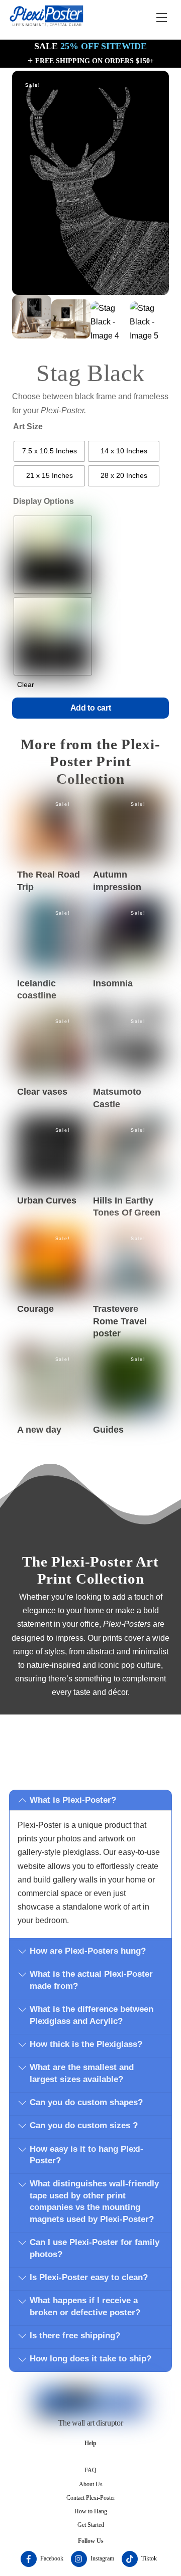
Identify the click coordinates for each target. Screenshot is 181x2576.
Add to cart (90, 708)
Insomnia (113, 983)
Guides (108, 1430)
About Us (91, 2484)
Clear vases (42, 1092)
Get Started (91, 2525)
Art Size (28, 426)
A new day (39, 1430)
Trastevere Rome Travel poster (120, 1321)
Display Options (43, 501)
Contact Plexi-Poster (91, 2498)
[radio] (49, 451)
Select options (53, 826)
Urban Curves (47, 1200)
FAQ (90, 2470)
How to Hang (91, 2511)
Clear (26, 684)
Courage (35, 1309)
